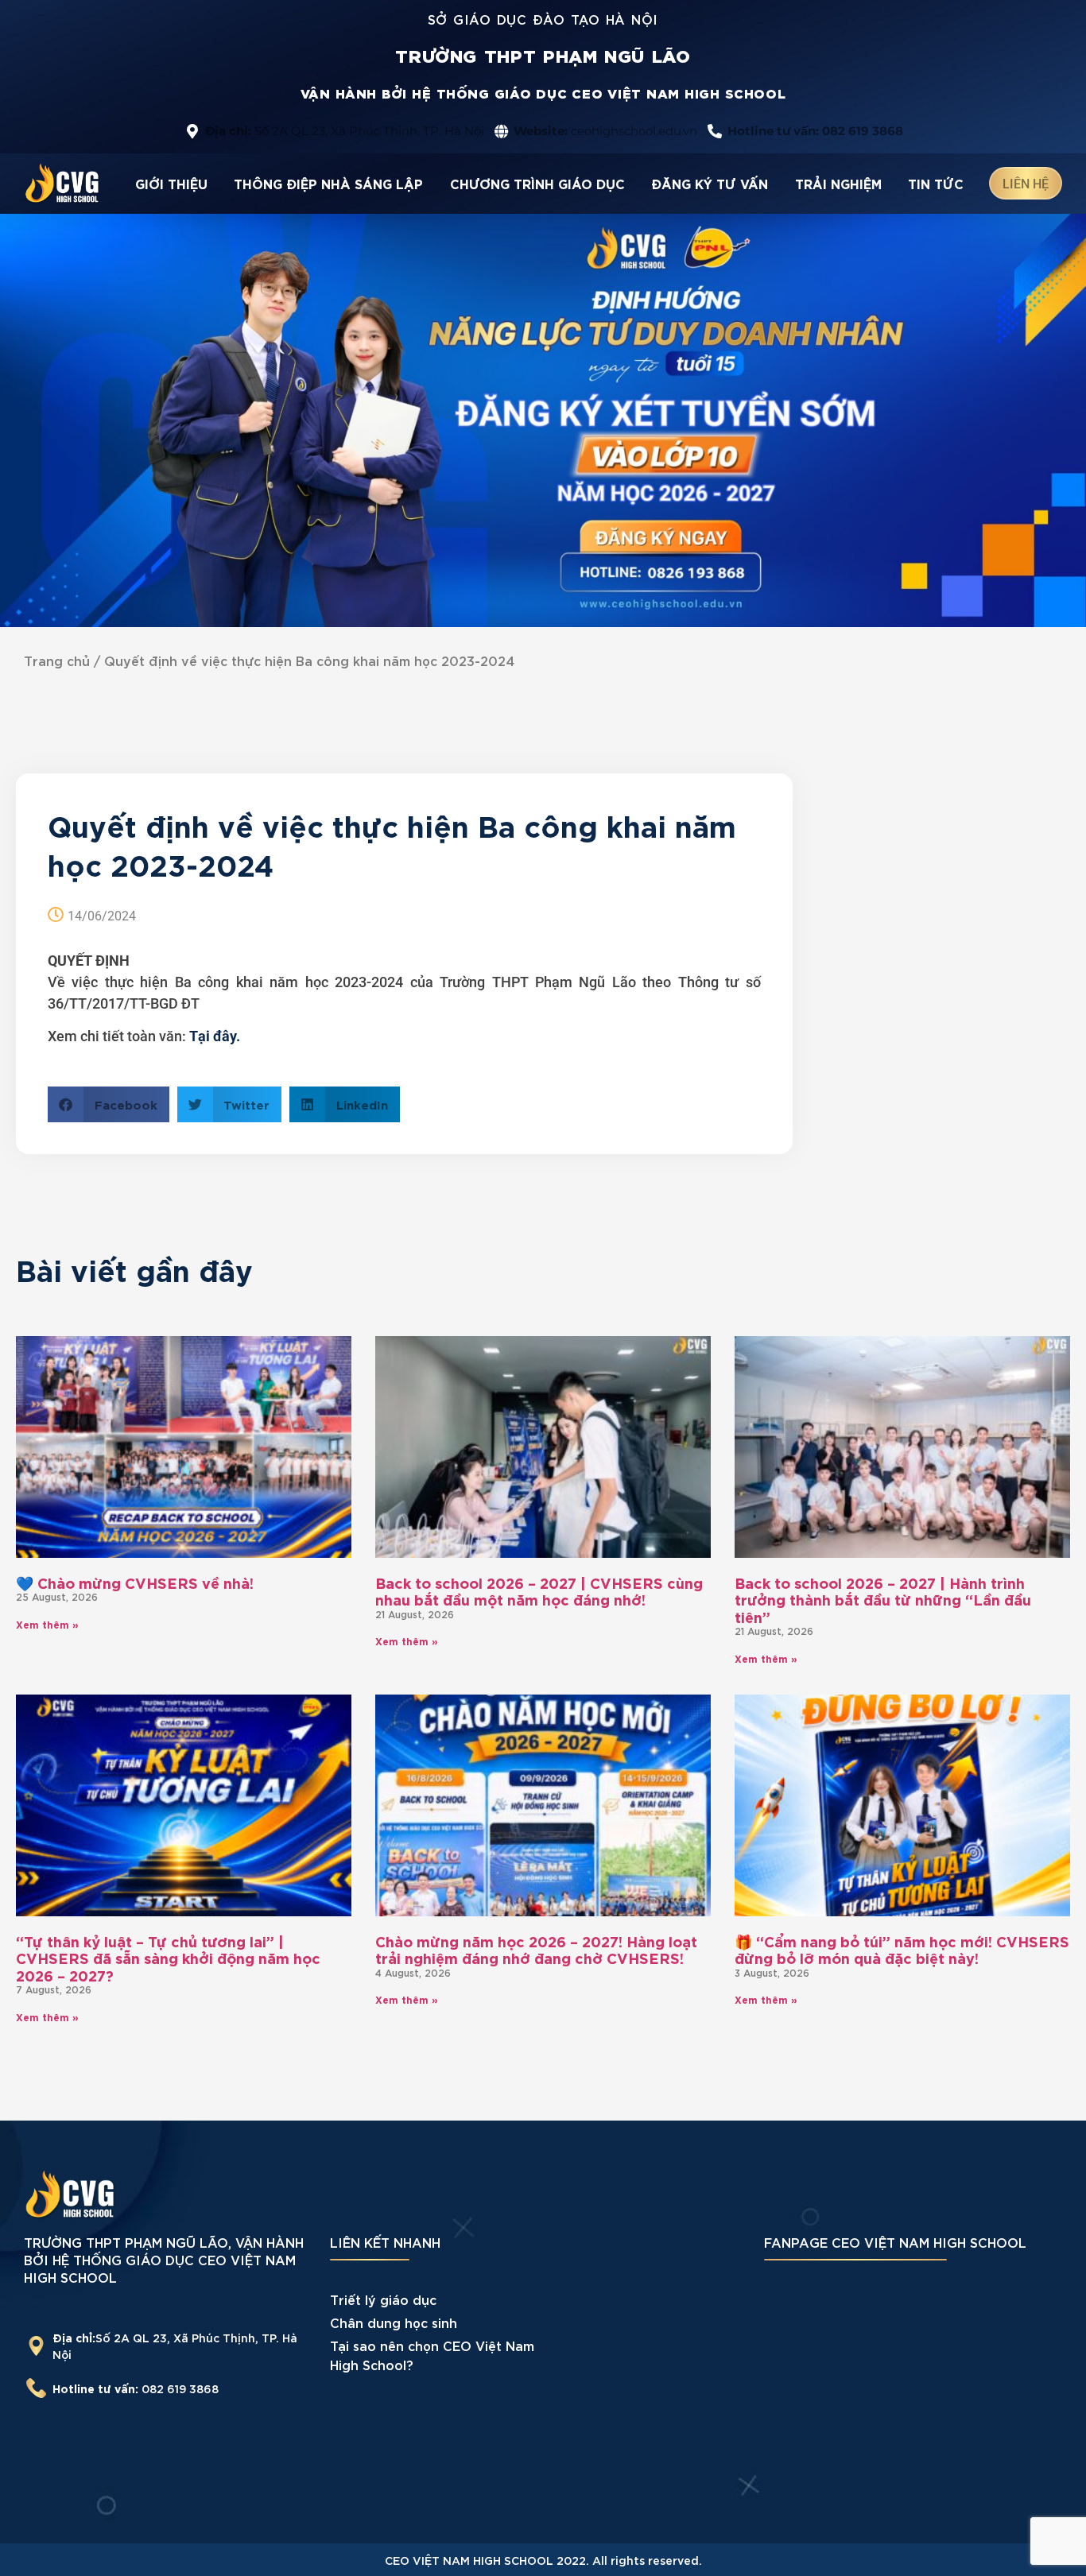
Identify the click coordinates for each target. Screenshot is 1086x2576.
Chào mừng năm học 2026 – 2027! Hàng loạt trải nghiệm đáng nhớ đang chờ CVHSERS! (536, 1949)
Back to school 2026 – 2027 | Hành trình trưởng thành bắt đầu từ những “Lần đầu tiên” (883, 1599)
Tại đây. (215, 1036)
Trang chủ (57, 660)
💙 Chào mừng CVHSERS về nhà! (135, 1582)
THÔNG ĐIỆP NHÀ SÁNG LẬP (328, 183)
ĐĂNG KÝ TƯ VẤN (710, 183)
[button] (109, 1104)
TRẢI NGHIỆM (838, 183)
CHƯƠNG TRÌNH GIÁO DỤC (537, 183)
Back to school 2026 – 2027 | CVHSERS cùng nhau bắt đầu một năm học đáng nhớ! (539, 1591)
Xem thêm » (47, 1624)
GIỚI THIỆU (171, 183)
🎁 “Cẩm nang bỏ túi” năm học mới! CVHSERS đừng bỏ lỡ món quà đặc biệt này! (902, 1949)
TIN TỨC (936, 183)
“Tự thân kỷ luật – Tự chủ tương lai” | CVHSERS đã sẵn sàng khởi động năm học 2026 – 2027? (168, 1958)
